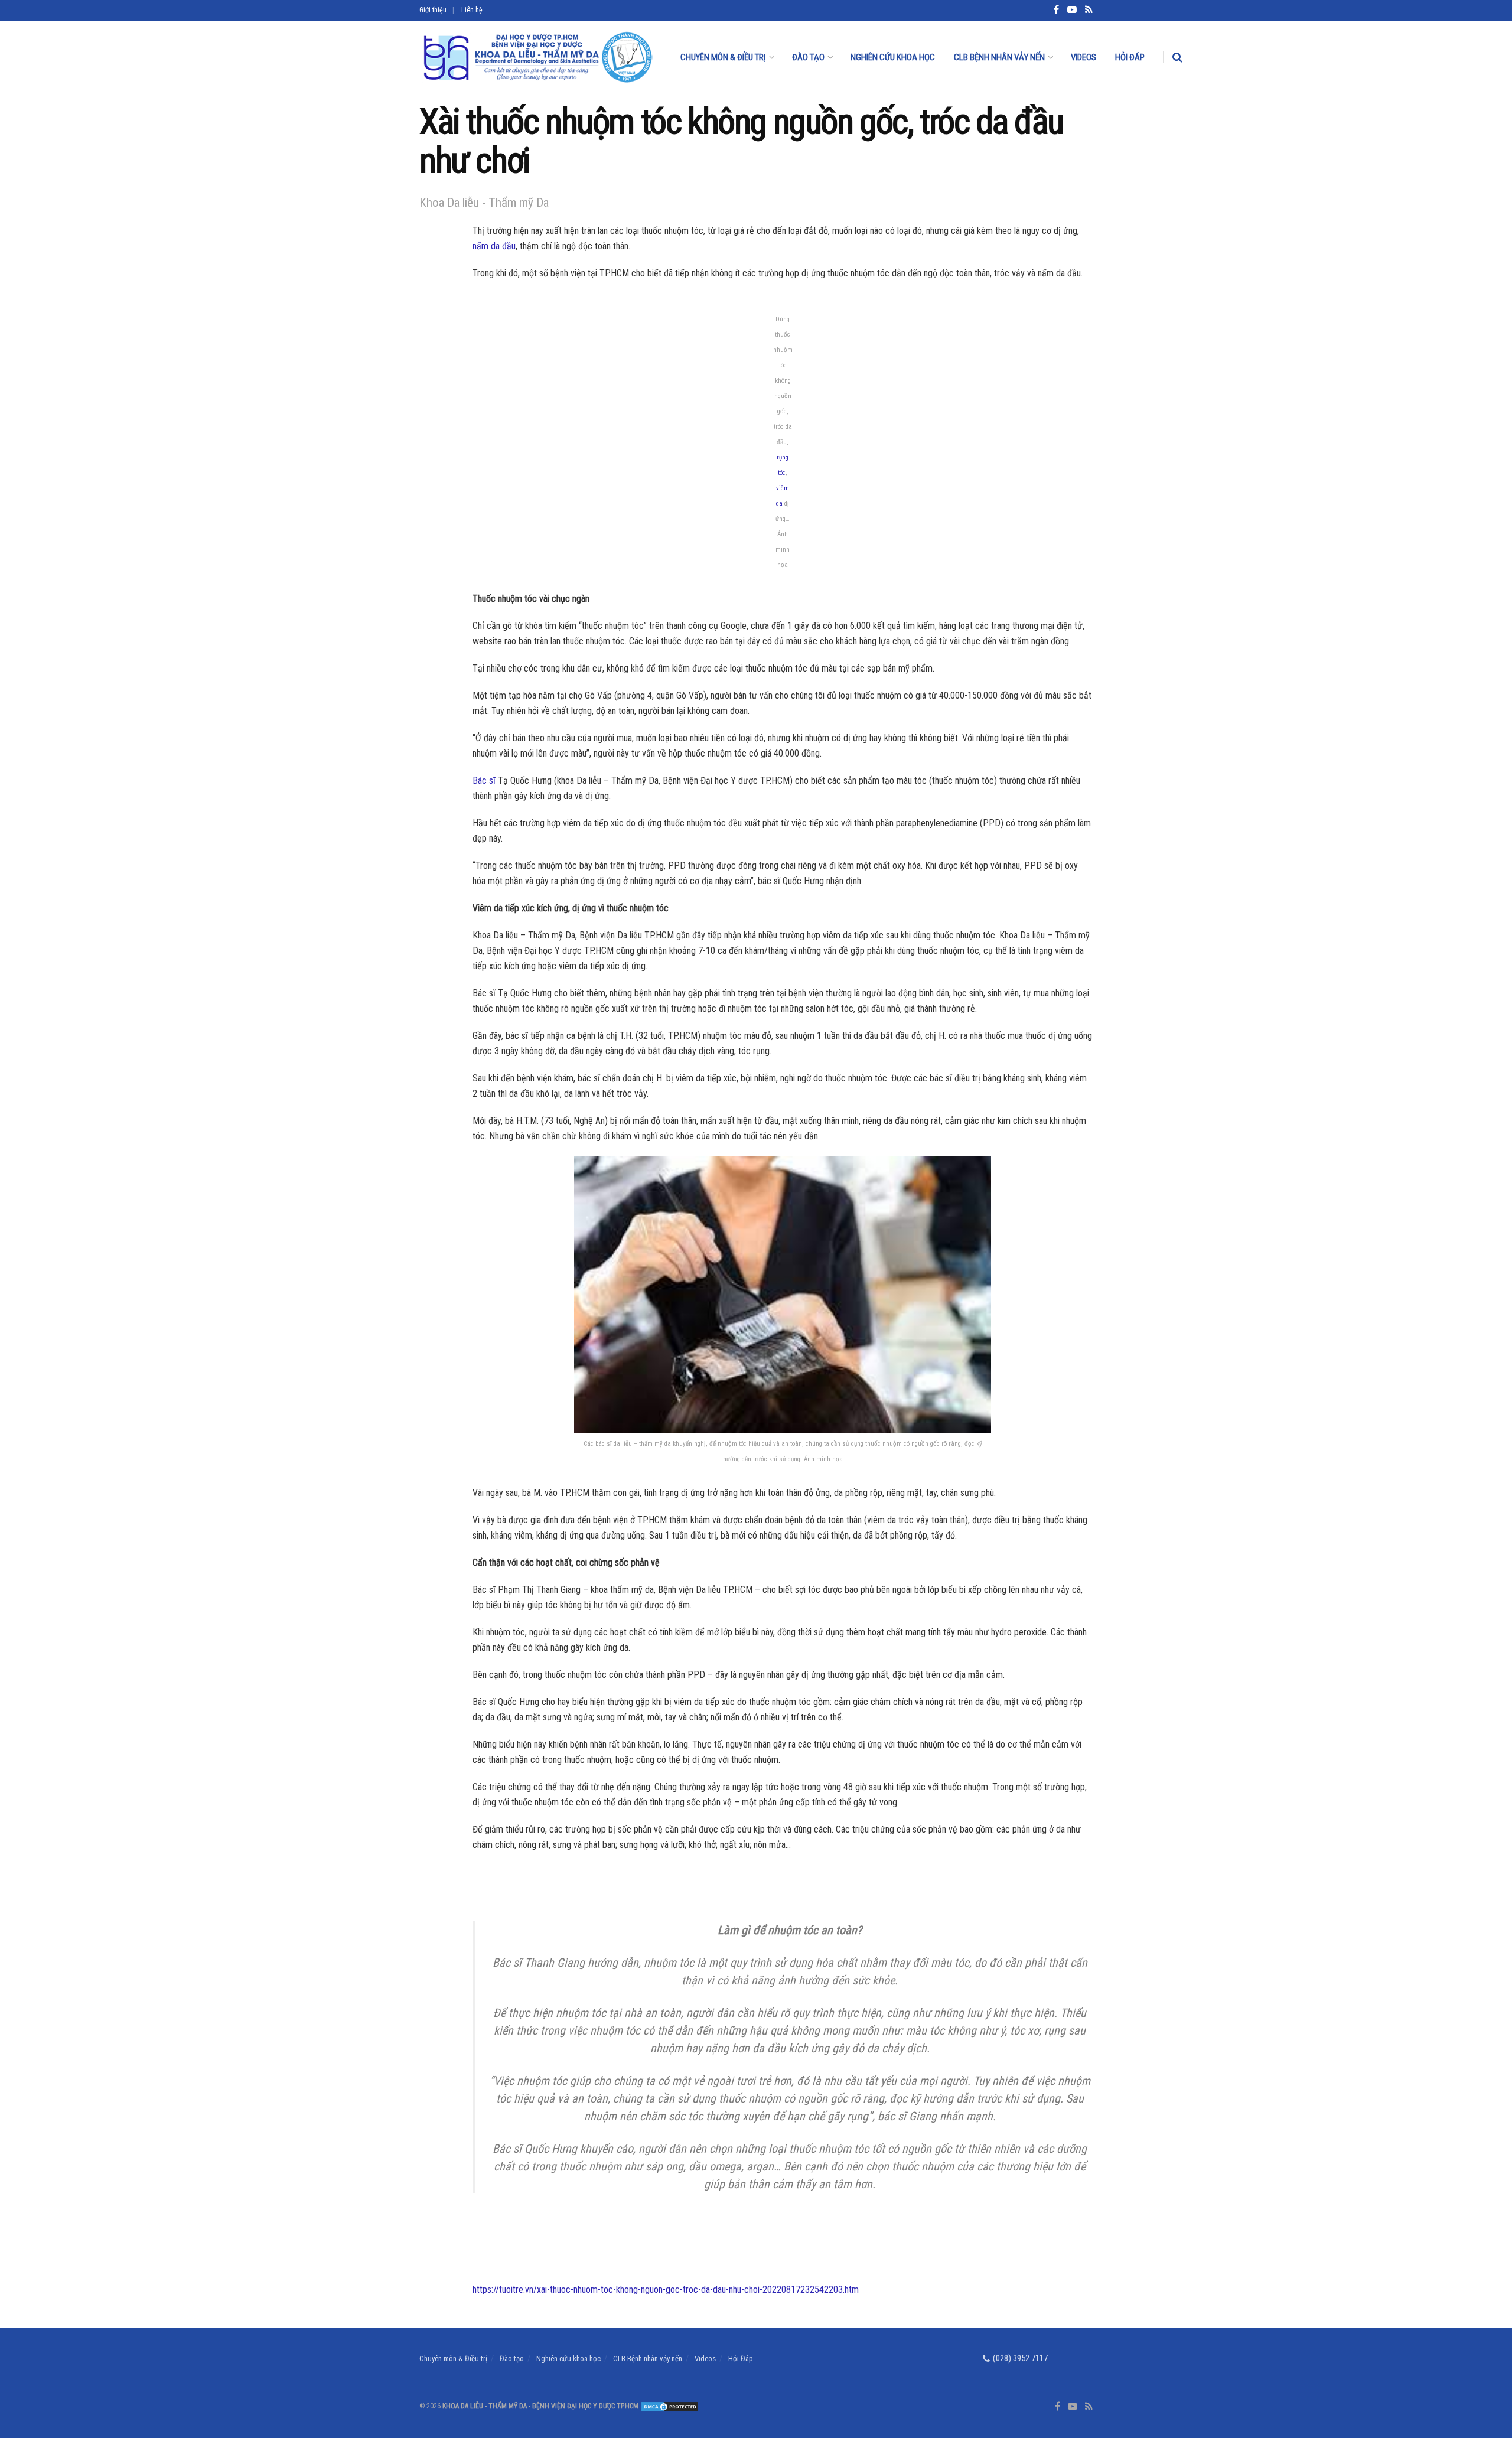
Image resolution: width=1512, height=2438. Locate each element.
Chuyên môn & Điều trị (723, 57)
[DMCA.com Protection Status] (669, 2406)
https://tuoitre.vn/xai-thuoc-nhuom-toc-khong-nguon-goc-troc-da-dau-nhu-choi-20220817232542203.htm (666, 2289)
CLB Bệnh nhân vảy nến (999, 57)
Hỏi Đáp (1130, 57)
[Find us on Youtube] (1073, 2407)
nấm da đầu (494, 246)
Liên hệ (472, 10)
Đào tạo (808, 57)
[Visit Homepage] (537, 57)
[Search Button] (1177, 57)
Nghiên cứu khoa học (893, 57)
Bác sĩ (484, 780)
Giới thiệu (433, 10)
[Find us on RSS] (1089, 2407)
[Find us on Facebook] (1058, 2407)
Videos (1084, 57)
